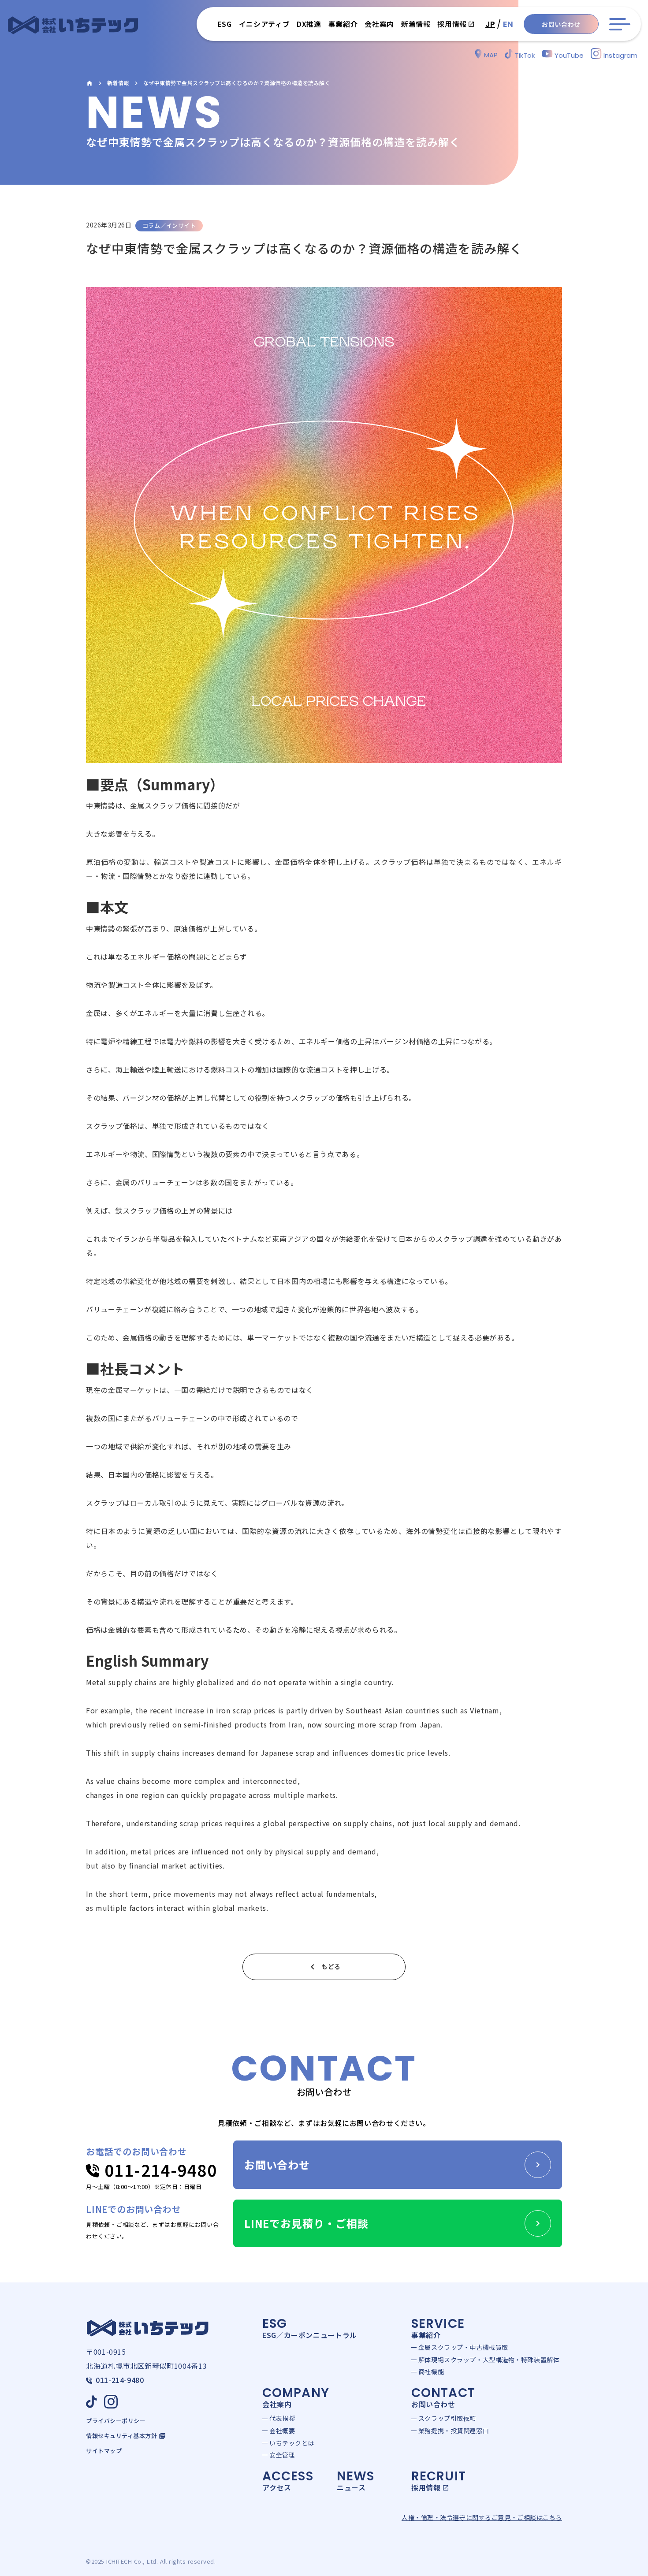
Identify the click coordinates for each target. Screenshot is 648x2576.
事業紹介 (343, 24)
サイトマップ (104, 2451)
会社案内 (379, 24)
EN (508, 24)
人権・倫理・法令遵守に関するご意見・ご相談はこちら (482, 2518)
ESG (225, 24)
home (89, 83)
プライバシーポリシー (116, 2421)
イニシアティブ (264, 24)
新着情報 (118, 83)
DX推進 (309, 24)
